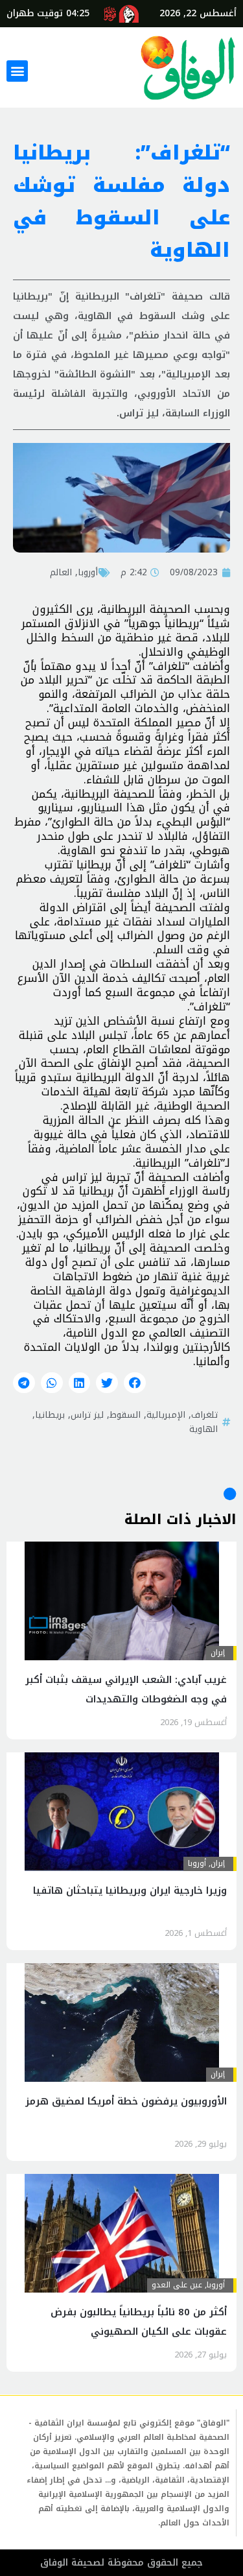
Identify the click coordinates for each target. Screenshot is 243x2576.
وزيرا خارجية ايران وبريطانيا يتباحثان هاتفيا (130, 1890)
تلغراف (204, 1414)
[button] (17, 71)
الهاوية (203, 1429)
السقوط (125, 1414)
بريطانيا (50, 1414)
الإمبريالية (166, 1414)
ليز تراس (87, 1414)
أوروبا (88, 572)
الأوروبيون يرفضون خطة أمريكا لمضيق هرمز (126, 2101)
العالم (61, 572)
